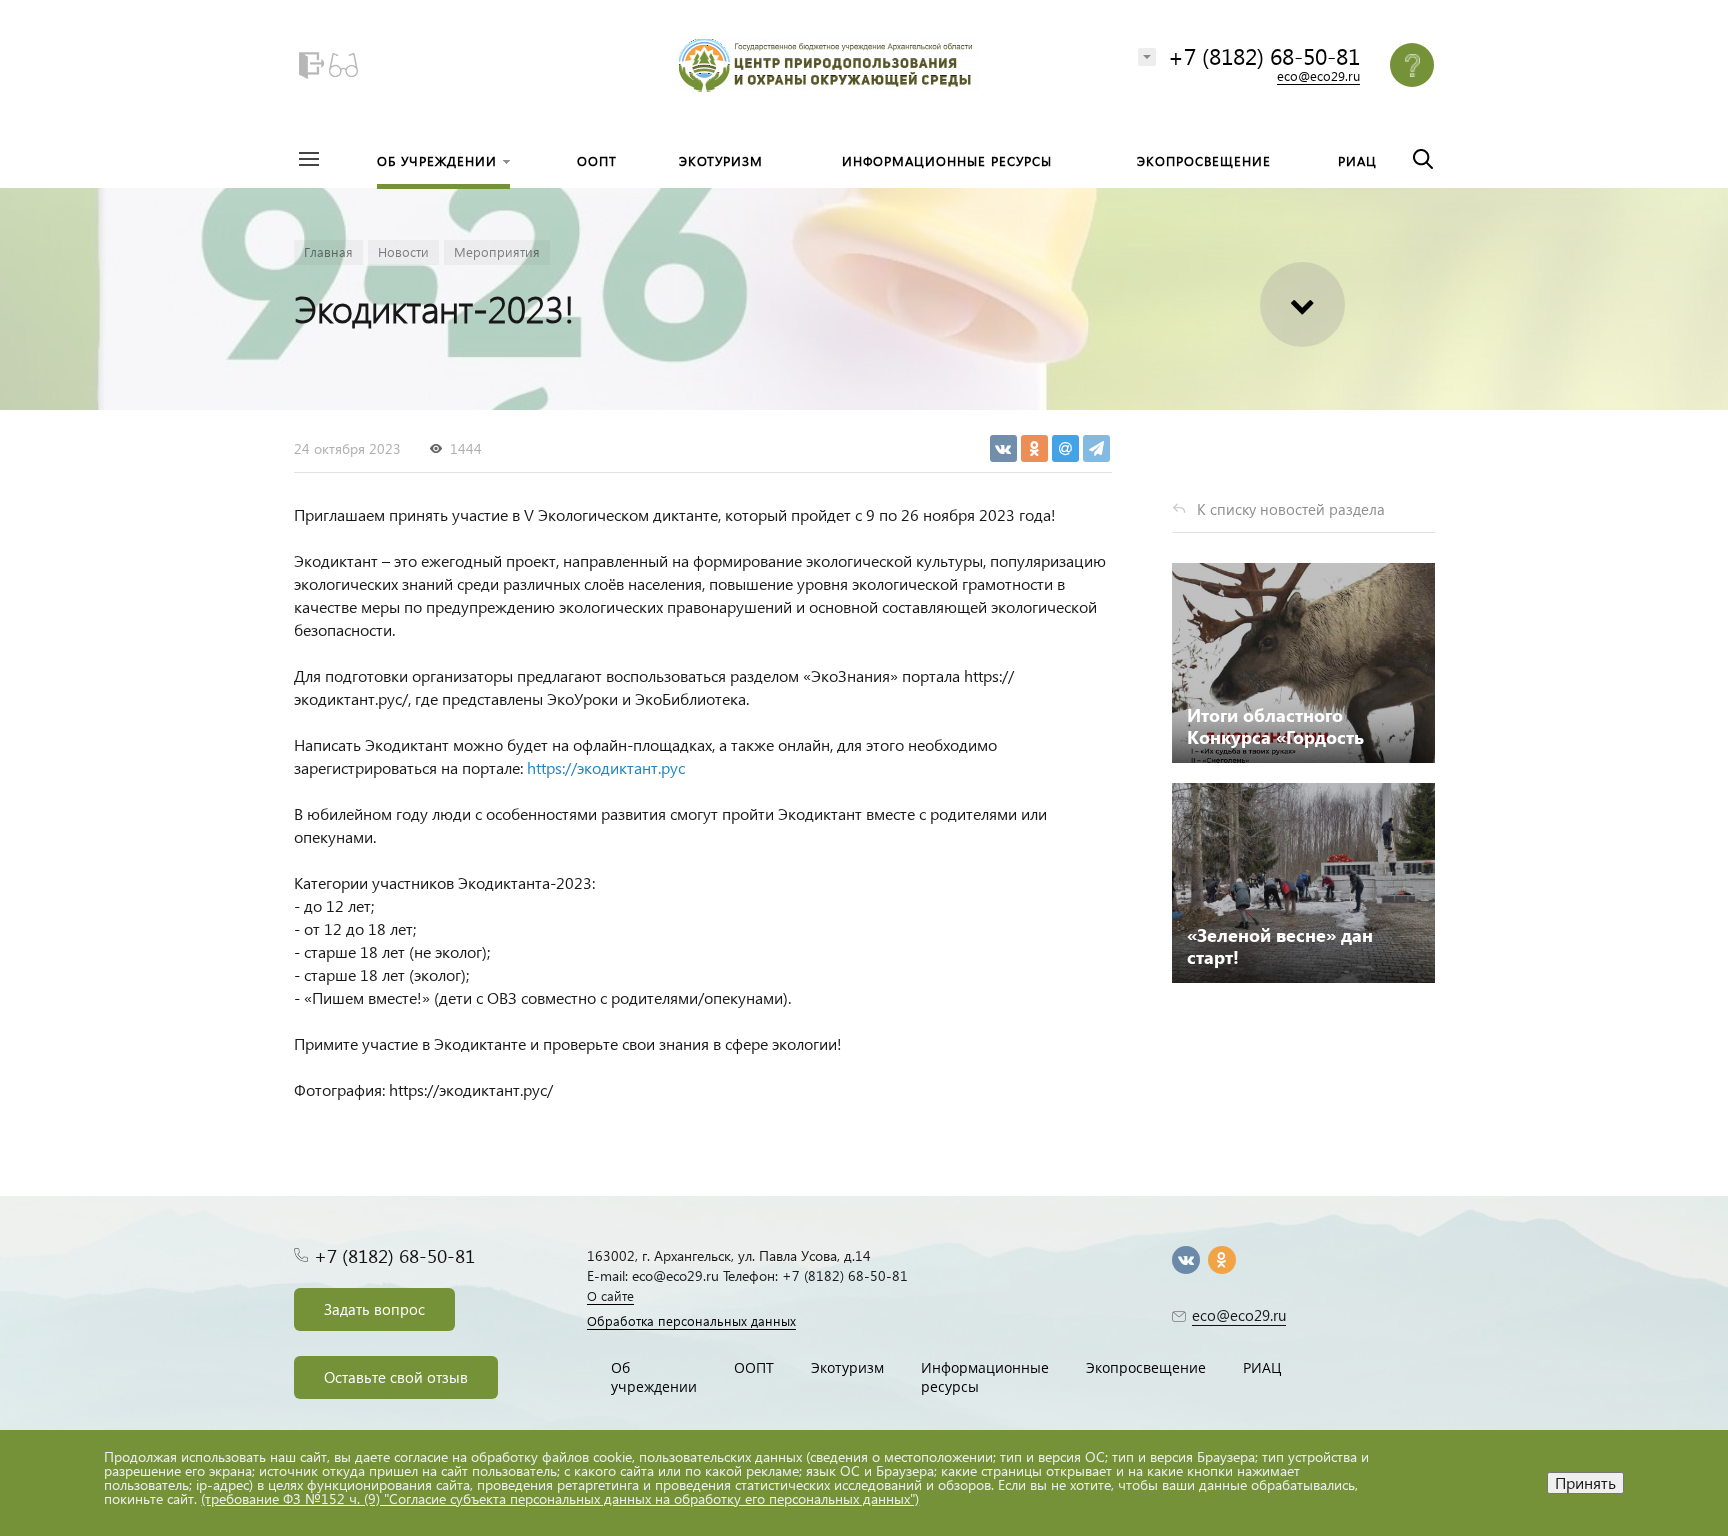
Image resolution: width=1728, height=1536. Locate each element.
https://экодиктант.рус (606, 767)
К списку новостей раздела (1291, 509)
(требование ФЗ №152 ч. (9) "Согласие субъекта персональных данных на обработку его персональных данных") (560, 1498)
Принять (1585, 1482)
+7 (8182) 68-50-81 (1264, 55)
